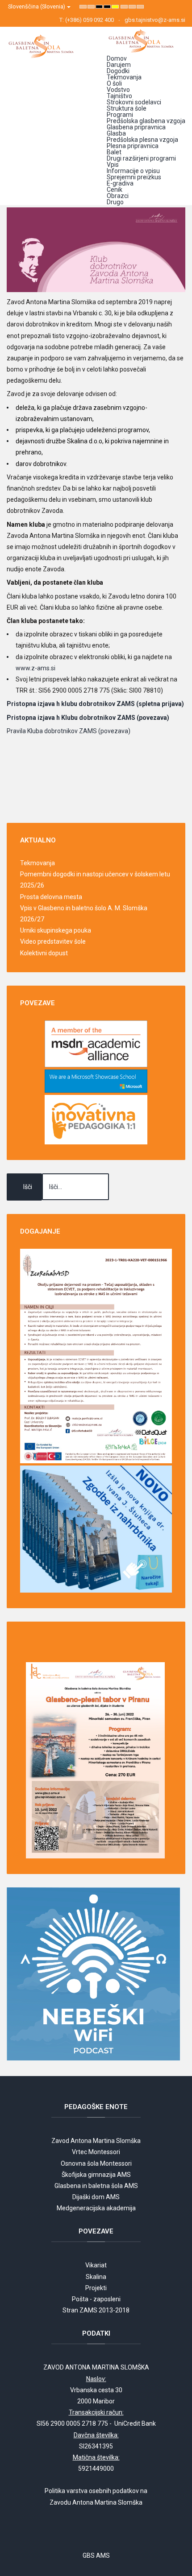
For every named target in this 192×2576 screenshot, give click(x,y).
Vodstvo (118, 90)
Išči (28, 1187)
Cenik (115, 190)
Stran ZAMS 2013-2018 (96, 2310)
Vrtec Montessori (96, 2152)
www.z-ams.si (35, 668)
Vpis (113, 165)
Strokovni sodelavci (134, 102)
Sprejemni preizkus (134, 177)
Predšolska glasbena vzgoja (146, 121)
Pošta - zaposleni (96, 2299)
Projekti (96, 2288)
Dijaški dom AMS (96, 2197)
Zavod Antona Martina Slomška (96, 2141)
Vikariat (96, 2265)
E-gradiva (120, 183)
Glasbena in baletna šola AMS (96, 2186)
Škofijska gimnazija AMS (96, 2175)
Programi (120, 115)
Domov (117, 58)
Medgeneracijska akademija (96, 2208)
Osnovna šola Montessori (96, 2163)
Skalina (96, 2277)
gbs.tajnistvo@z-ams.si (155, 20)
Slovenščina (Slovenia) (37, 6)
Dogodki (118, 71)
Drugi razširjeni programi (141, 158)
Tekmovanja (124, 77)
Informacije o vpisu (133, 171)
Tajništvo (119, 96)
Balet (114, 152)
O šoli (114, 83)
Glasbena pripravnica (136, 127)
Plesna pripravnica (133, 146)
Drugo (115, 202)
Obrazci (118, 196)
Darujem (119, 65)
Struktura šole (127, 108)
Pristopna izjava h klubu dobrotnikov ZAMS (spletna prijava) (95, 704)
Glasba (116, 133)
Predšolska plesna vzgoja (142, 140)
